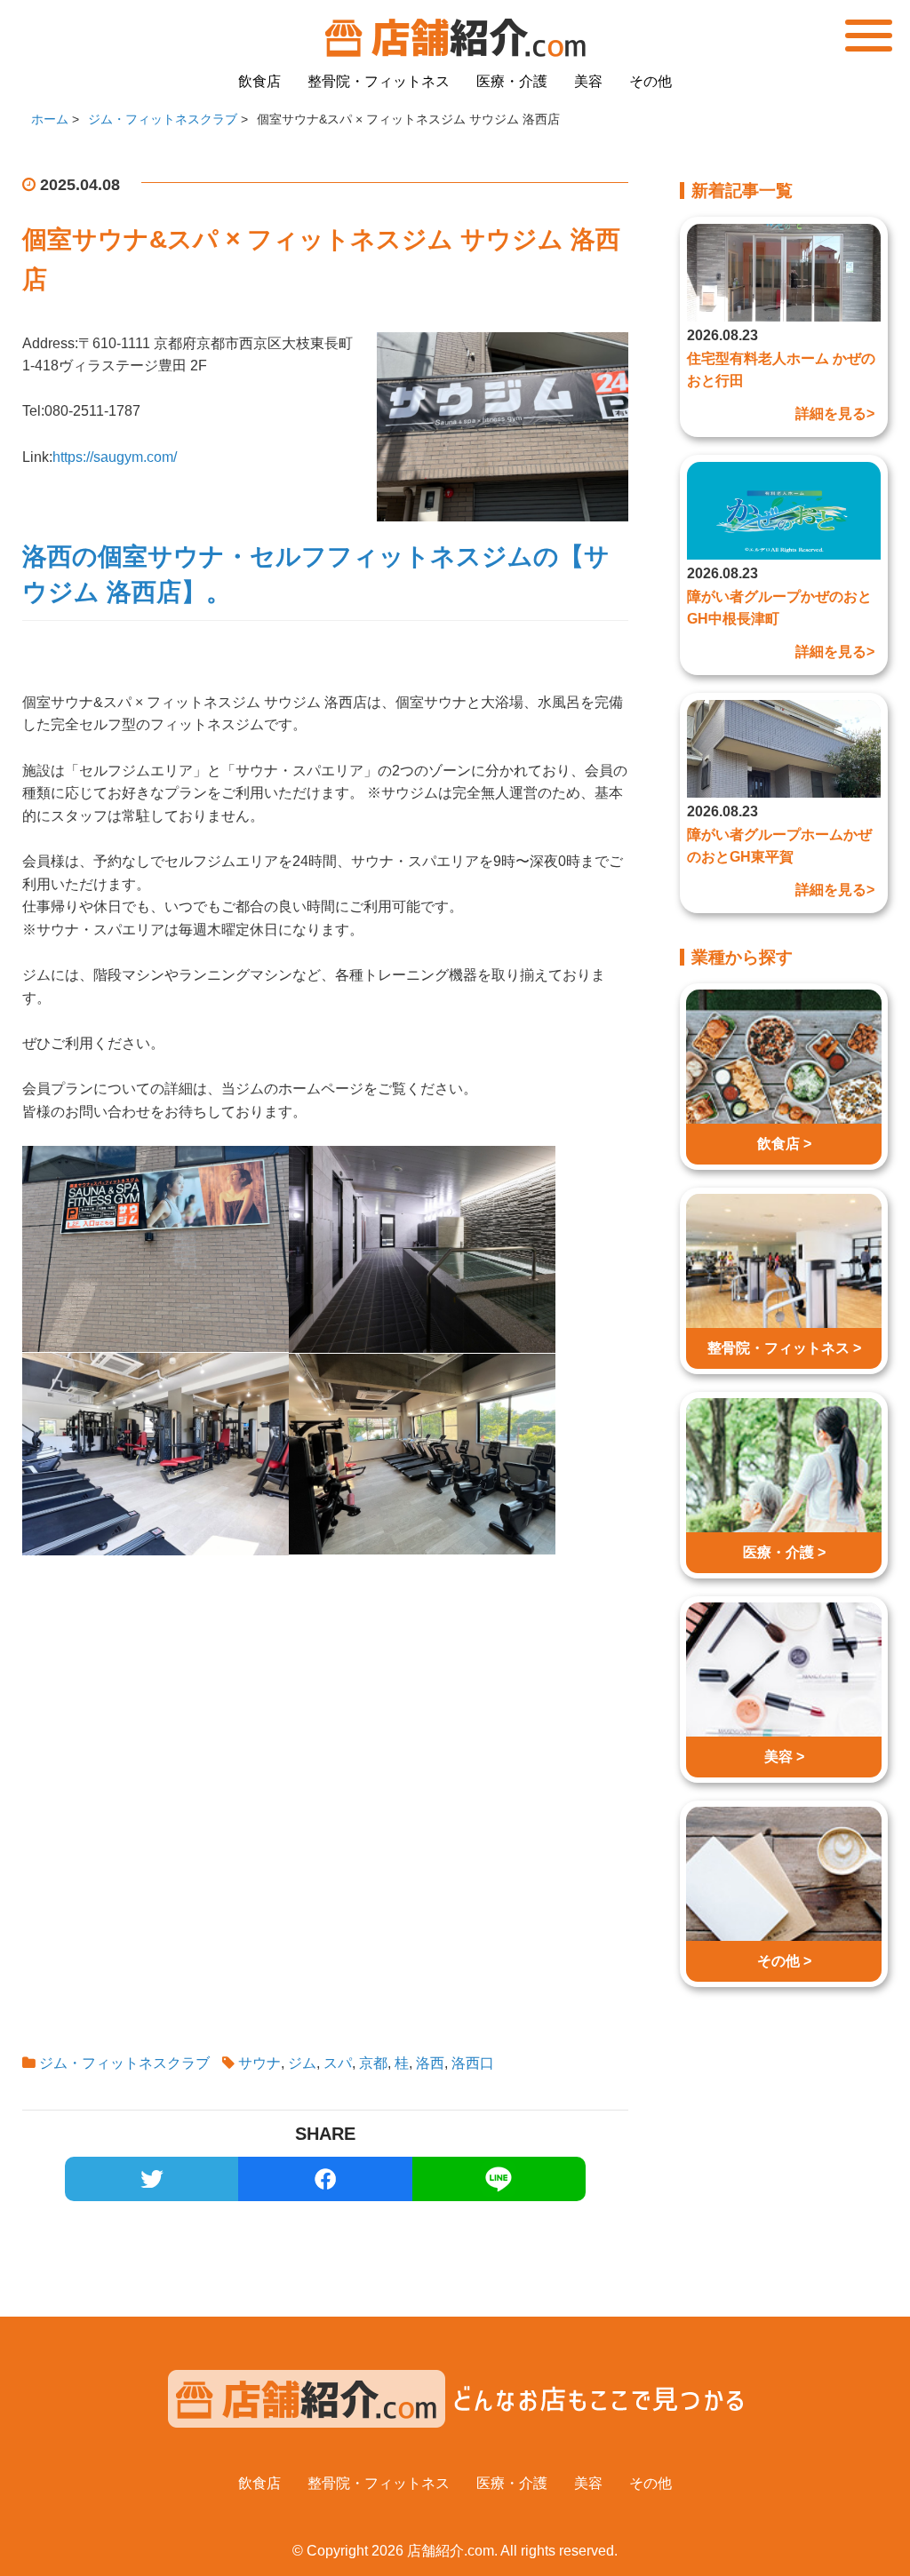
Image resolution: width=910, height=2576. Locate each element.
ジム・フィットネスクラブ (124, 2063)
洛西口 (473, 2063)
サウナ (259, 2063)
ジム (302, 2063)
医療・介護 (512, 81)
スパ (338, 2063)
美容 (588, 81)
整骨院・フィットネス (379, 81)
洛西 (430, 2063)
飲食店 (259, 81)
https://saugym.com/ (115, 457)
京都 (373, 2063)
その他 (651, 81)
